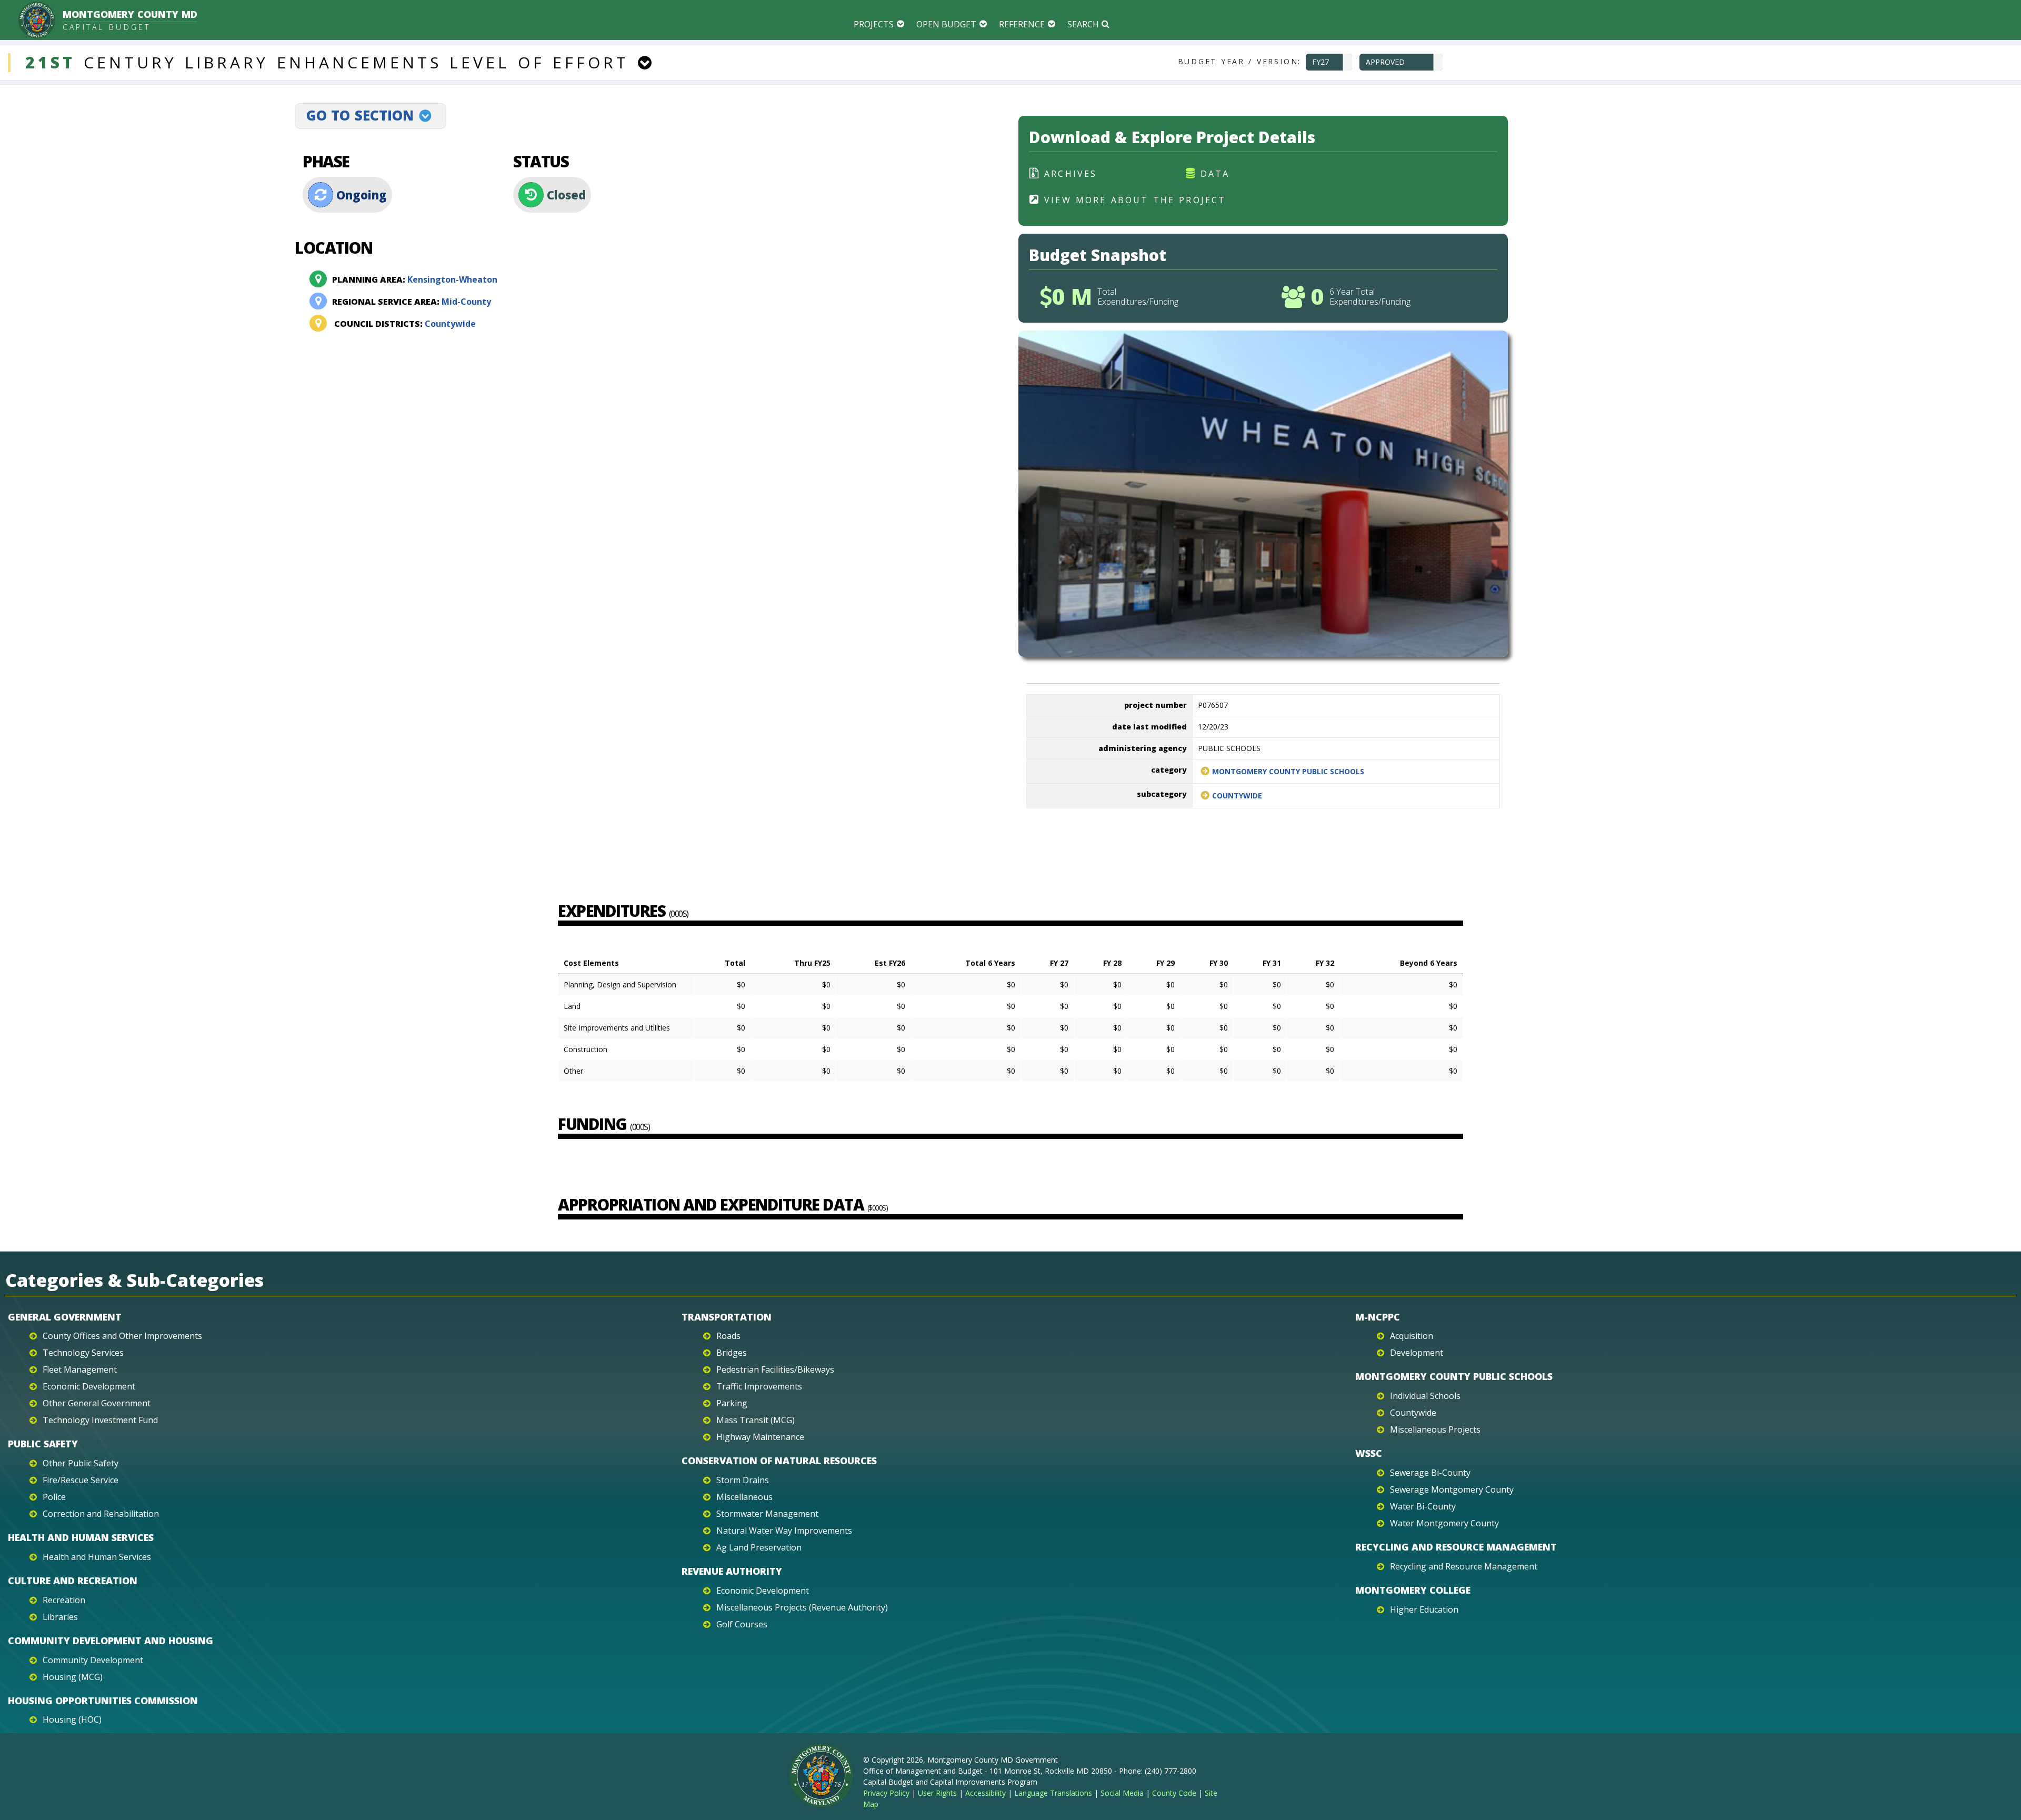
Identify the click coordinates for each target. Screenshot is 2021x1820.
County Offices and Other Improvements (122, 1336)
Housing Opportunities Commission (103, 1701)
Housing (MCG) (73, 1677)
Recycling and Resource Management (1456, 1547)
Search (1083, 24)
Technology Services (83, 1353)
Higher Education (1424, 1609)
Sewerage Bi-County (1430, 1473)
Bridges (732, 1353)
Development (1417, 1353)
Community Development (93, 1660)
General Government (65, 1317)
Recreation (64, 1600)
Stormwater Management (767, 1514)
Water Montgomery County (1444, 1523)
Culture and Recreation (73, 1581)
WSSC (1369, 1453)
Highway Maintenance (760, 1437)
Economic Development (89, 1386)
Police (54, 1497)
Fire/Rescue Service (81, 1480)
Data (1215, 174)
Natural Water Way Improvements (784, 1531)
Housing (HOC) (72, 1719)
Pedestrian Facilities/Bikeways (775, 1369)
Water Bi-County (1423, 1506)
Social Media (1122, 1793)
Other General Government (97, 1403)
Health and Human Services (81, 1537)
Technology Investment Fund (100, 1420)
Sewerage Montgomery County (1452, 1489)
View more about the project (1135, 200)
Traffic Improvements (759, 1386)
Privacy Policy (886, 1793)
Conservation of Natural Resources (779, 1461)
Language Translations (1053, 1793)
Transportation (727, 1317)
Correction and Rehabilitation (101, 1514)
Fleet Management (80, 1369)
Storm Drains (743, 1480)
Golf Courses (742, 1624)
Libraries (60, 1617)
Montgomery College (1413, 1590)
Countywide (405, 324)
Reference (1022, 24)
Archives (1071, 174)
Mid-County (412, 302)
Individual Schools (1425, 1396)
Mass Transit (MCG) (756, 1420)
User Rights (937, 1793)
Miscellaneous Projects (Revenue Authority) (802, 1607)
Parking (732, 1403)
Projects (874, 24)
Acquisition (1412, 1336)
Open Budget (946, 24)
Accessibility (986, 1793)
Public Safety (43, 1444)
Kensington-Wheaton (415, 279)
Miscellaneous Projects (1435, 1429)
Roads (728, 1336)
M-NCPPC (1378, 1317)
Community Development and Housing (111, 1641)
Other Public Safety (81, 1463)
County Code (1174, 1793)
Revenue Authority (732, 1571)
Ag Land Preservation (759, 1547)
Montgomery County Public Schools (1288, 771)
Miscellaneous (744, 1497)
